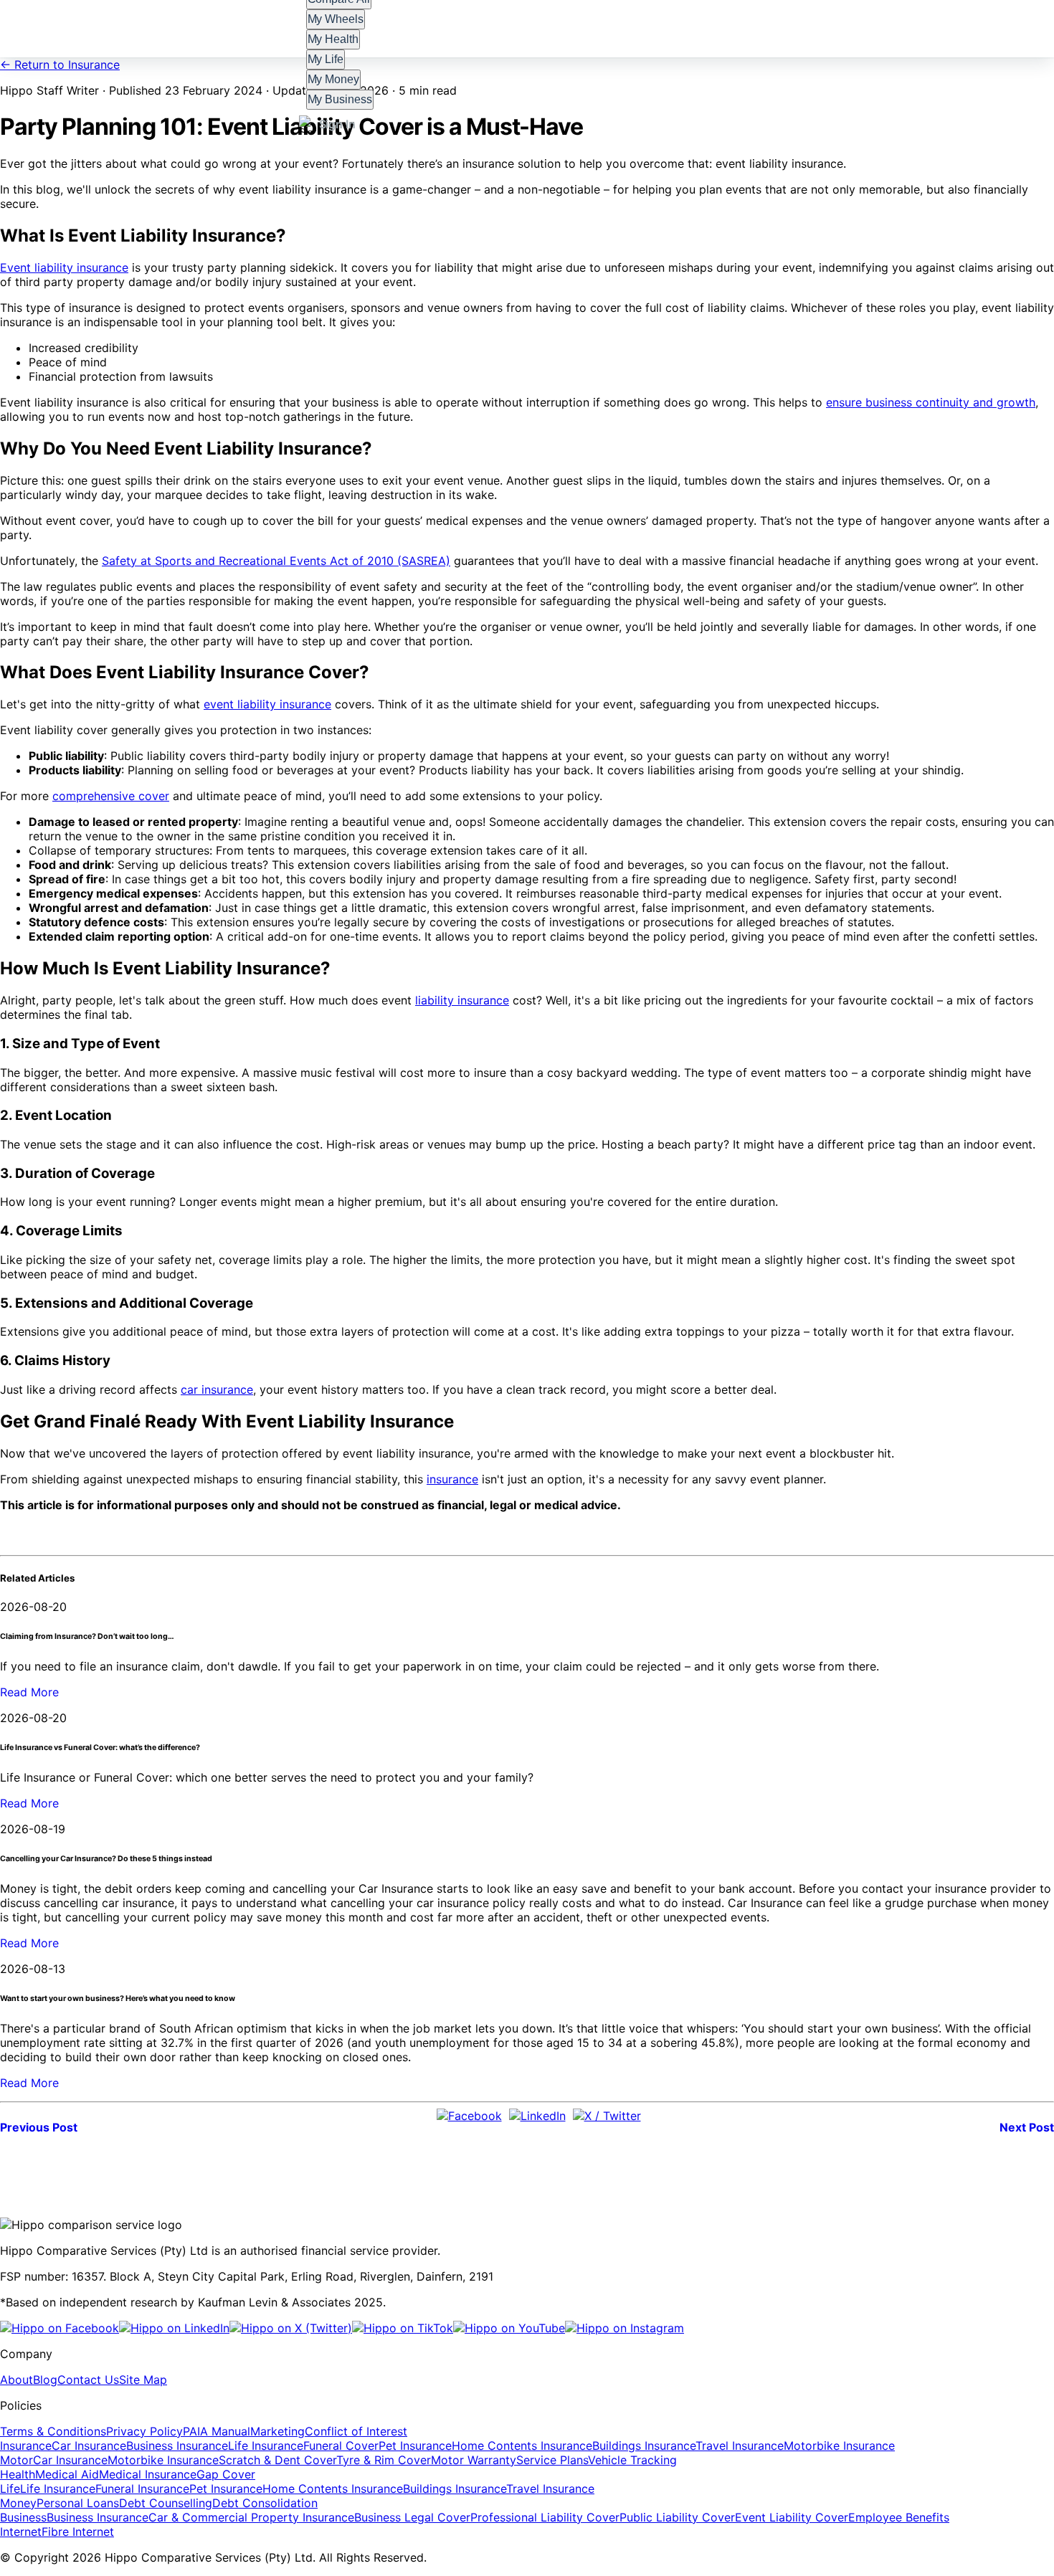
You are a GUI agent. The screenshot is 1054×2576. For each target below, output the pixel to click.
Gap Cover (226, 2474)
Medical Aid (67, 2474)
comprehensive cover (111, 796)
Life (10, 2489)
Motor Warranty (474, 2460)
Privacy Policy (144, 2431)
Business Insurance (177, 2446)
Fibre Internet (78, 2532)
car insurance (217, 1389)
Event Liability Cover (792, 2517)
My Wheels (336, 19)
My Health (333, 39)
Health (18, 2474)
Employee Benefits (899, 2517)
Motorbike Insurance (839, 2446)
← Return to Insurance (60, 65)
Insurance (26, 2446)
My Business (340, 99)
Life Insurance (266, 2446)
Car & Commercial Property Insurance (251, 2517)
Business (23, 2517)
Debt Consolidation (265, 2503)
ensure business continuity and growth (931, 402)
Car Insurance (89, 2446)
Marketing (277, 2431)
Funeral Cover (341, 2446)
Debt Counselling (166, 2503)
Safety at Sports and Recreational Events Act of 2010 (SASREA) (276, 561)
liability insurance (462, 1000)
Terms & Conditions (53, 2431)
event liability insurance (267, 704)
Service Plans (552, 2460)
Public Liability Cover (677, 2517)
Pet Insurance (415, 2446)
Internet (21, 2532)
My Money (334, 79)
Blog (45, 2380)
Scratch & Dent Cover (277, 2460)
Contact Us (88, 2380)
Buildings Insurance (644, 2446)
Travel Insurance (740, 2446)
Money (18, 2503)
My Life (326, 59)
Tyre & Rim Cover (384, 2460)
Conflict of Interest (356, 2431)
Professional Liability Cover (545, 2517)
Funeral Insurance (142, 2489)
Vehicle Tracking (632, 2460)
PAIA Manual (217, 2431)
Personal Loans (78, 2503)
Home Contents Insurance (522, 2446)
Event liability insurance (64, 267)
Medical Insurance (148, 2474)
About (16, 2380)
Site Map (143, 2380)
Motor (16, 2460)
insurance (452, 1479)
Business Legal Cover (412, 2517)
